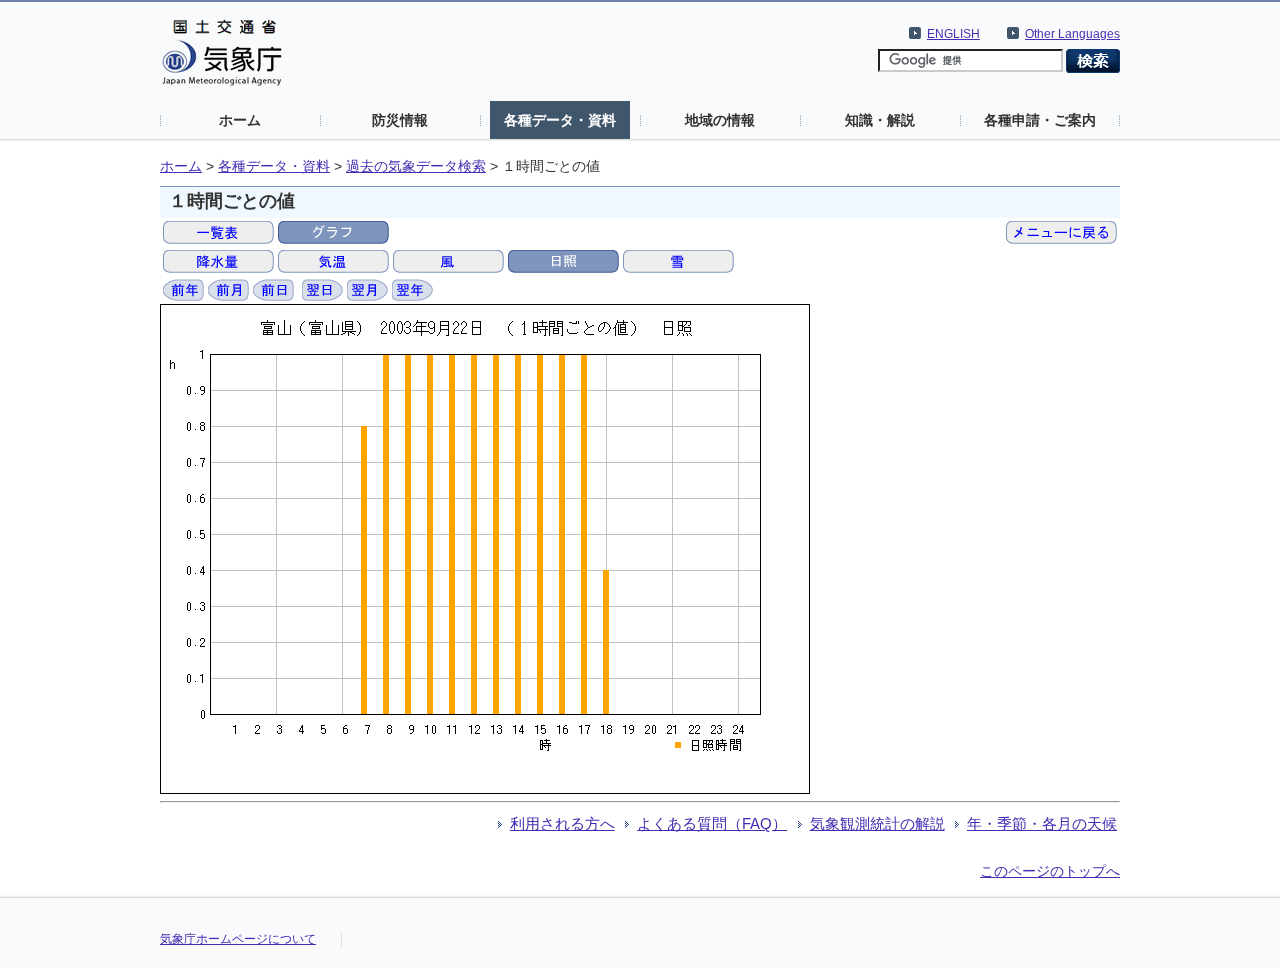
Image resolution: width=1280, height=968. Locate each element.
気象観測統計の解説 (877, 823)
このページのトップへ (1050, 871)
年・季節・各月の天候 (1042, 823)
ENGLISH (953, 34)
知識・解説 (880, 120)
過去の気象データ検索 (416, 166)
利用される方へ (562, 823)
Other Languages (1072, 34)
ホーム (240, 120)
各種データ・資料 (560, 120)
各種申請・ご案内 (1040, 120)
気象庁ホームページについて (238, 939)
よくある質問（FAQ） (712, 823)
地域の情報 (720, 120)
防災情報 (400, 120)
